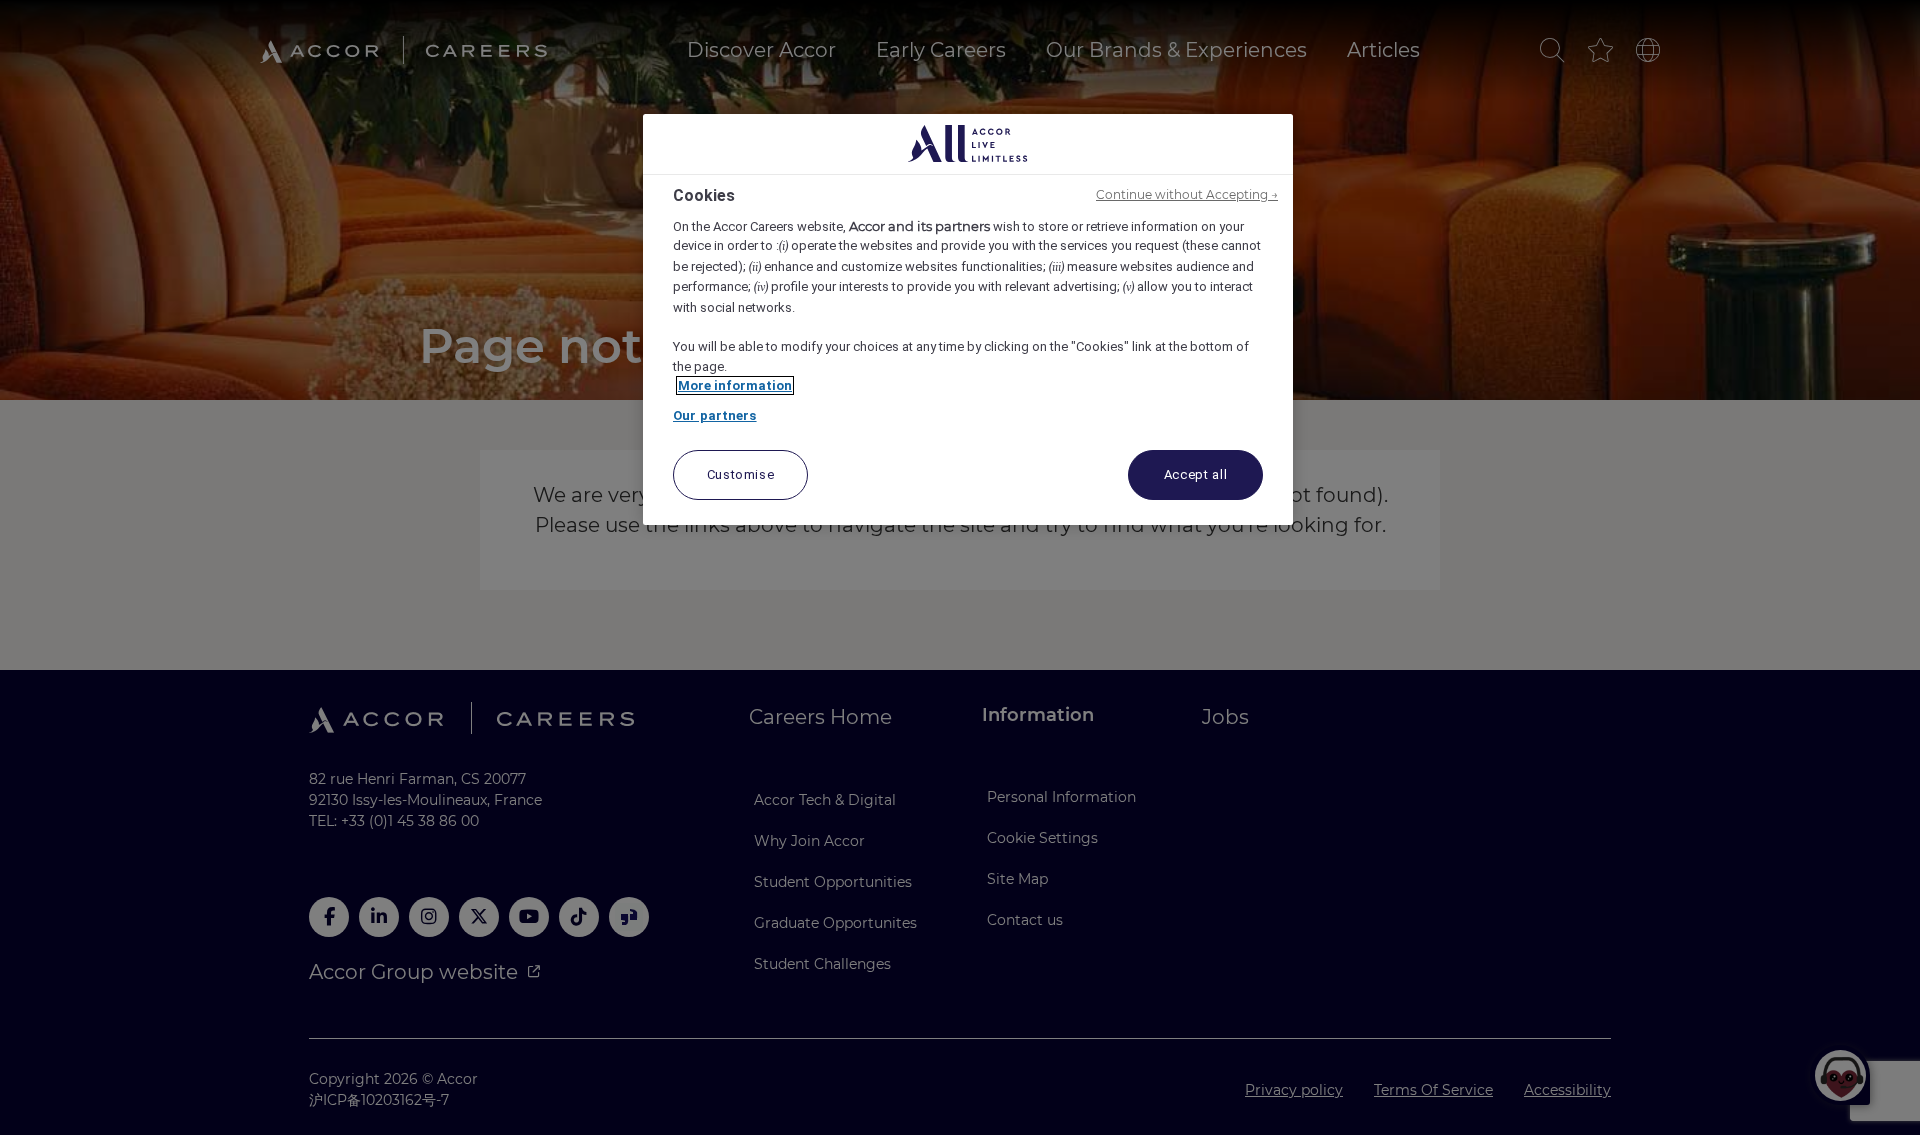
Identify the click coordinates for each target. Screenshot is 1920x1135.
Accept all (1196, 474)
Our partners (715, 415)
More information (735, 385)
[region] (968, 320)
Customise (741, 474)
